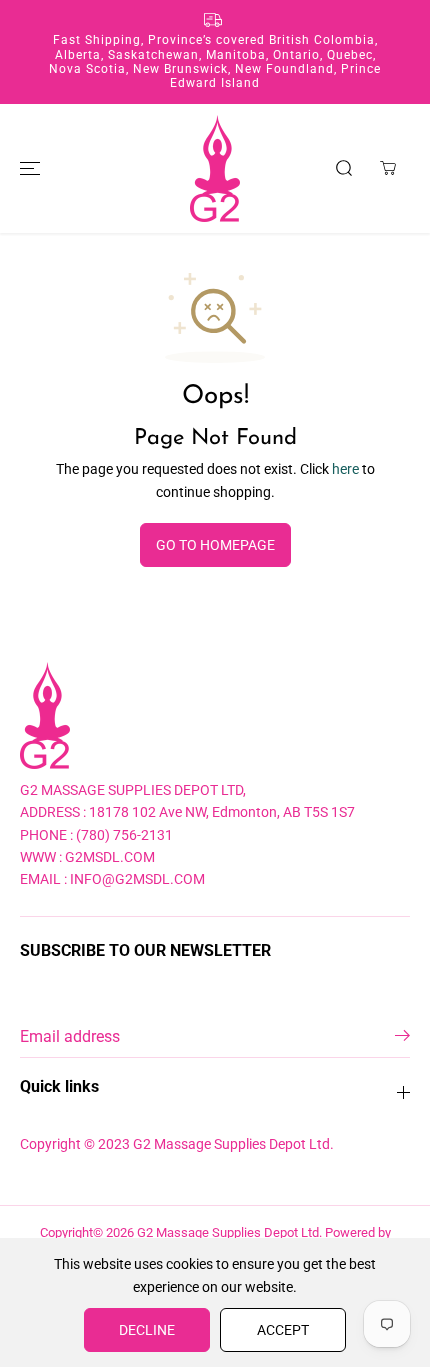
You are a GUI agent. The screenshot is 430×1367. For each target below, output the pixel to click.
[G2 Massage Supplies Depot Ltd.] (215, 168)
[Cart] (388, 168)
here (345, 469)
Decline (147, 1330)
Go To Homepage (215, 545)
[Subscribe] (402, 1039)
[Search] (344, 168)
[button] (27, 168)
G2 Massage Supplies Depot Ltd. (229, 1232)
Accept (283, 1330)
